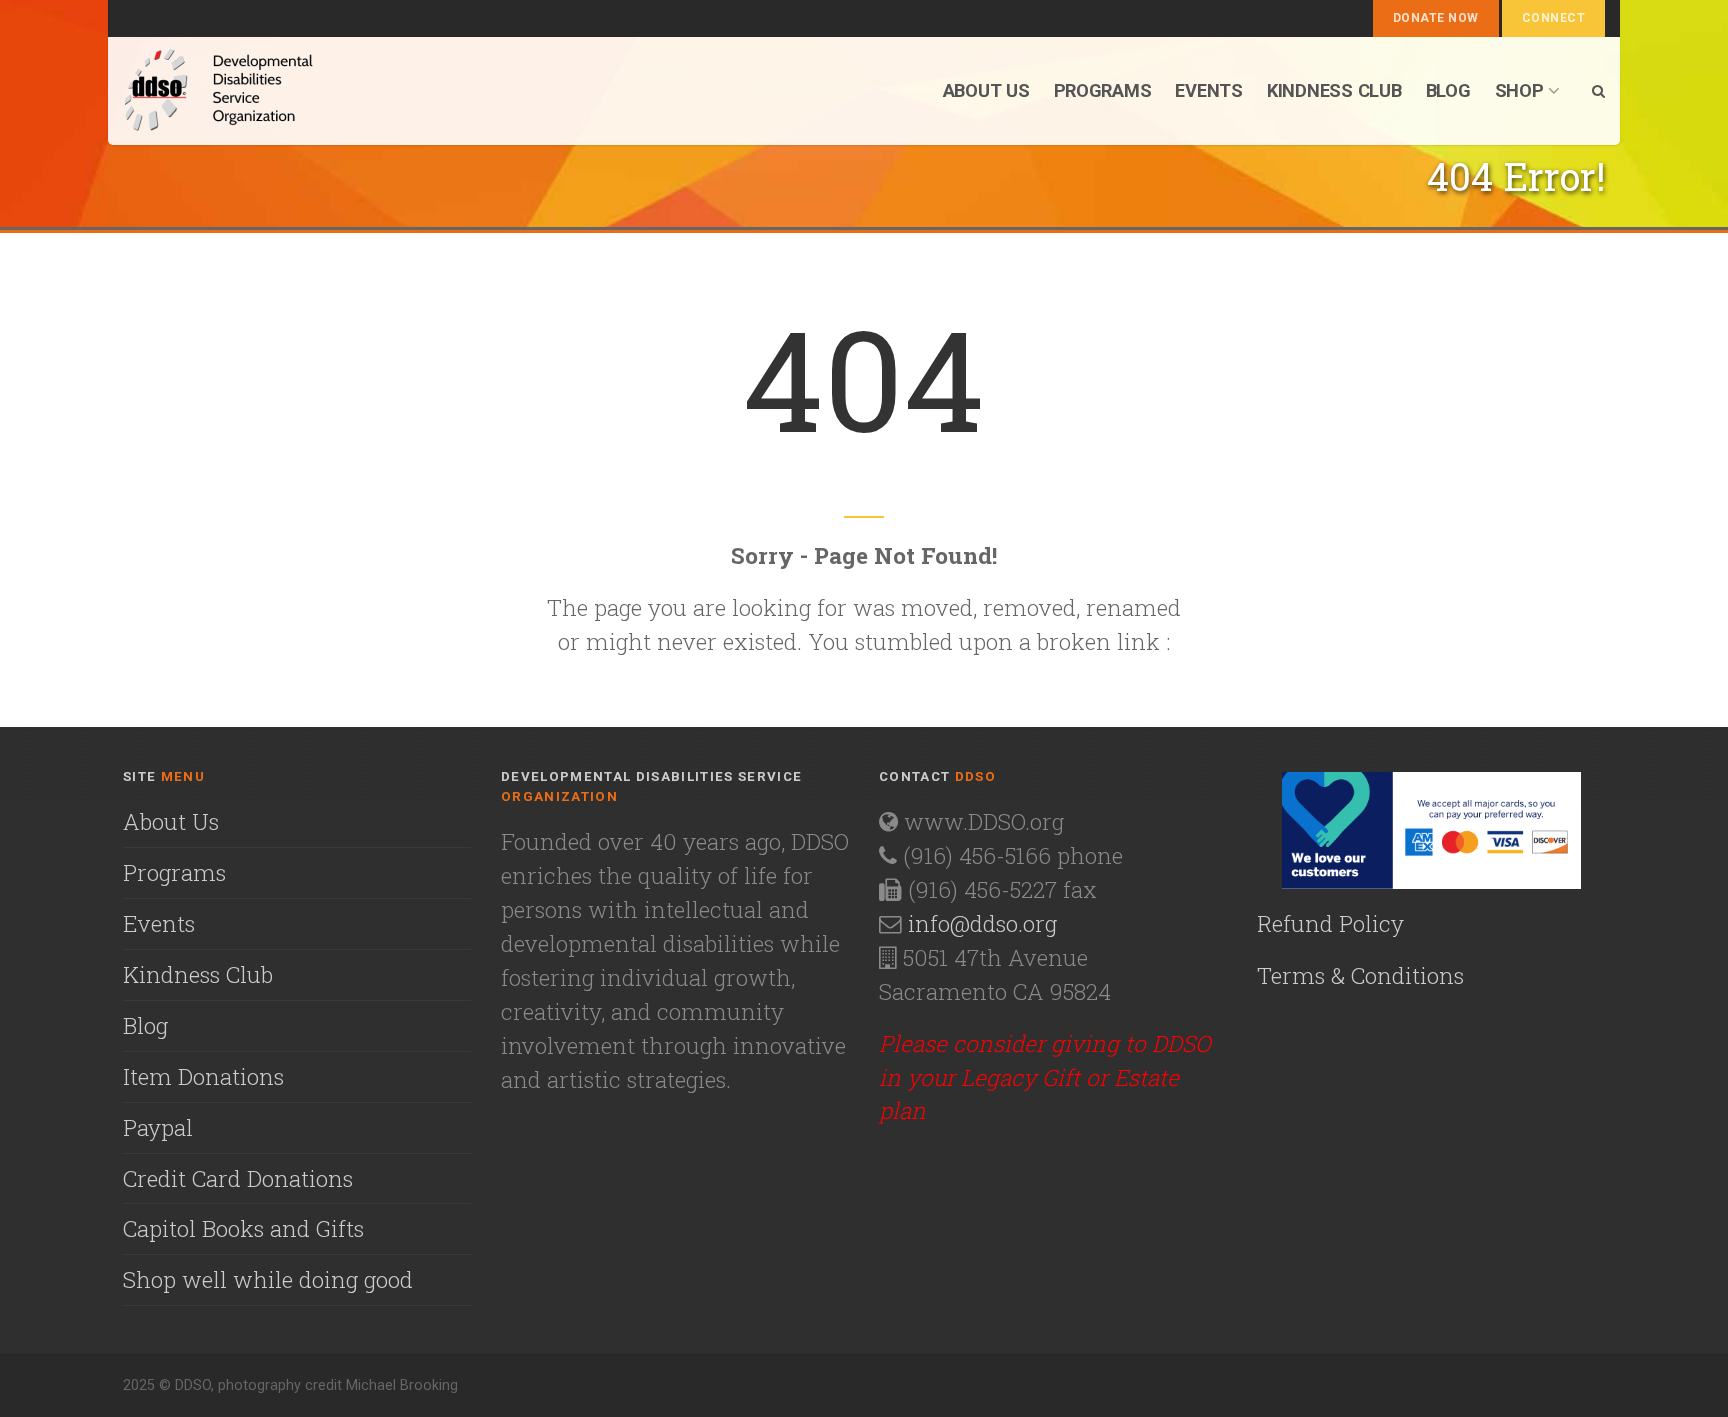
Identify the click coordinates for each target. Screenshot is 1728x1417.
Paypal (158, 1127)
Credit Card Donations (238, 1178)
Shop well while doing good (268, 1279)
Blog (1448, 90)
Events (1208, 90)
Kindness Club (1334, 90)
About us (986, 90)
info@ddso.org (982, 923)
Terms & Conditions (1360, 975)
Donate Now (1436, 18)
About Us (171, 821)
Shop (1519, 90)
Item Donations (203, 1076)
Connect (1553, 18)
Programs (1103, 90)
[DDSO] (324, 91)
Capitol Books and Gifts (243, 1228)
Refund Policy (1330, 923)
